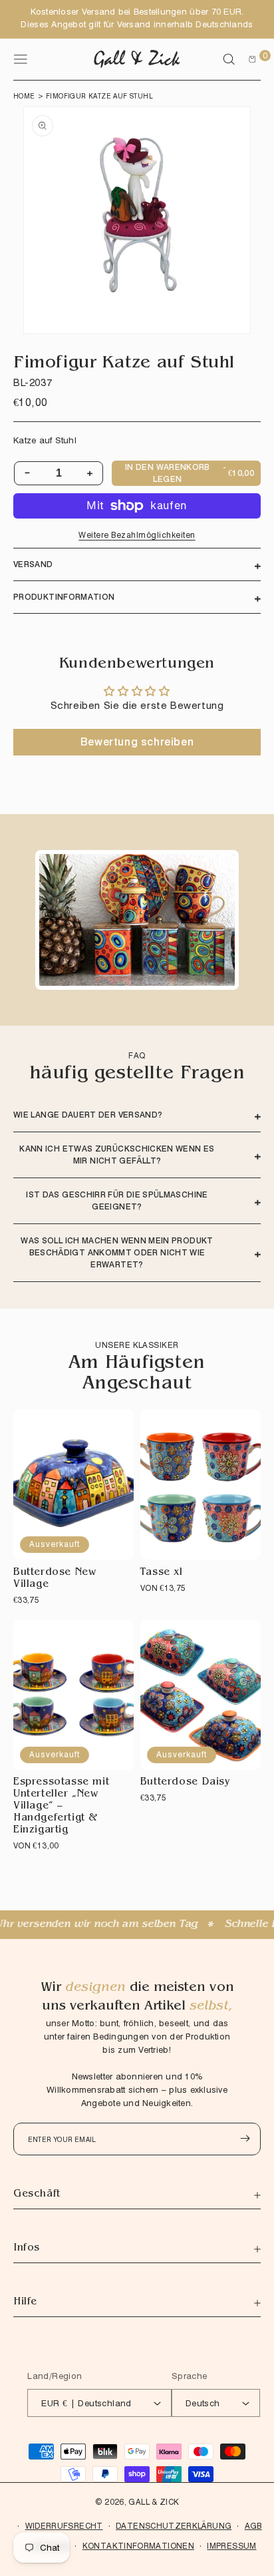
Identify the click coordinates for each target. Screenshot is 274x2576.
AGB (253, 2526)
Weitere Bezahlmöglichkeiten (137, 535)
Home (24, 96)
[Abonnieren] (245, 2138)
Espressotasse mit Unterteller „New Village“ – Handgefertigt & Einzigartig (61, 1807)
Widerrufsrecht (64, 2526)
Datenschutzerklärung (174, 2526)
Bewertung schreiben (137, 742)
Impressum (231, 2546)
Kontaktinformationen (138, 2546)
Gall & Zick (154, 2502)
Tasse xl (162, 1573)
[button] (229, 59)
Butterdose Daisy (186, 1783)
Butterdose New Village (55, 1579)
